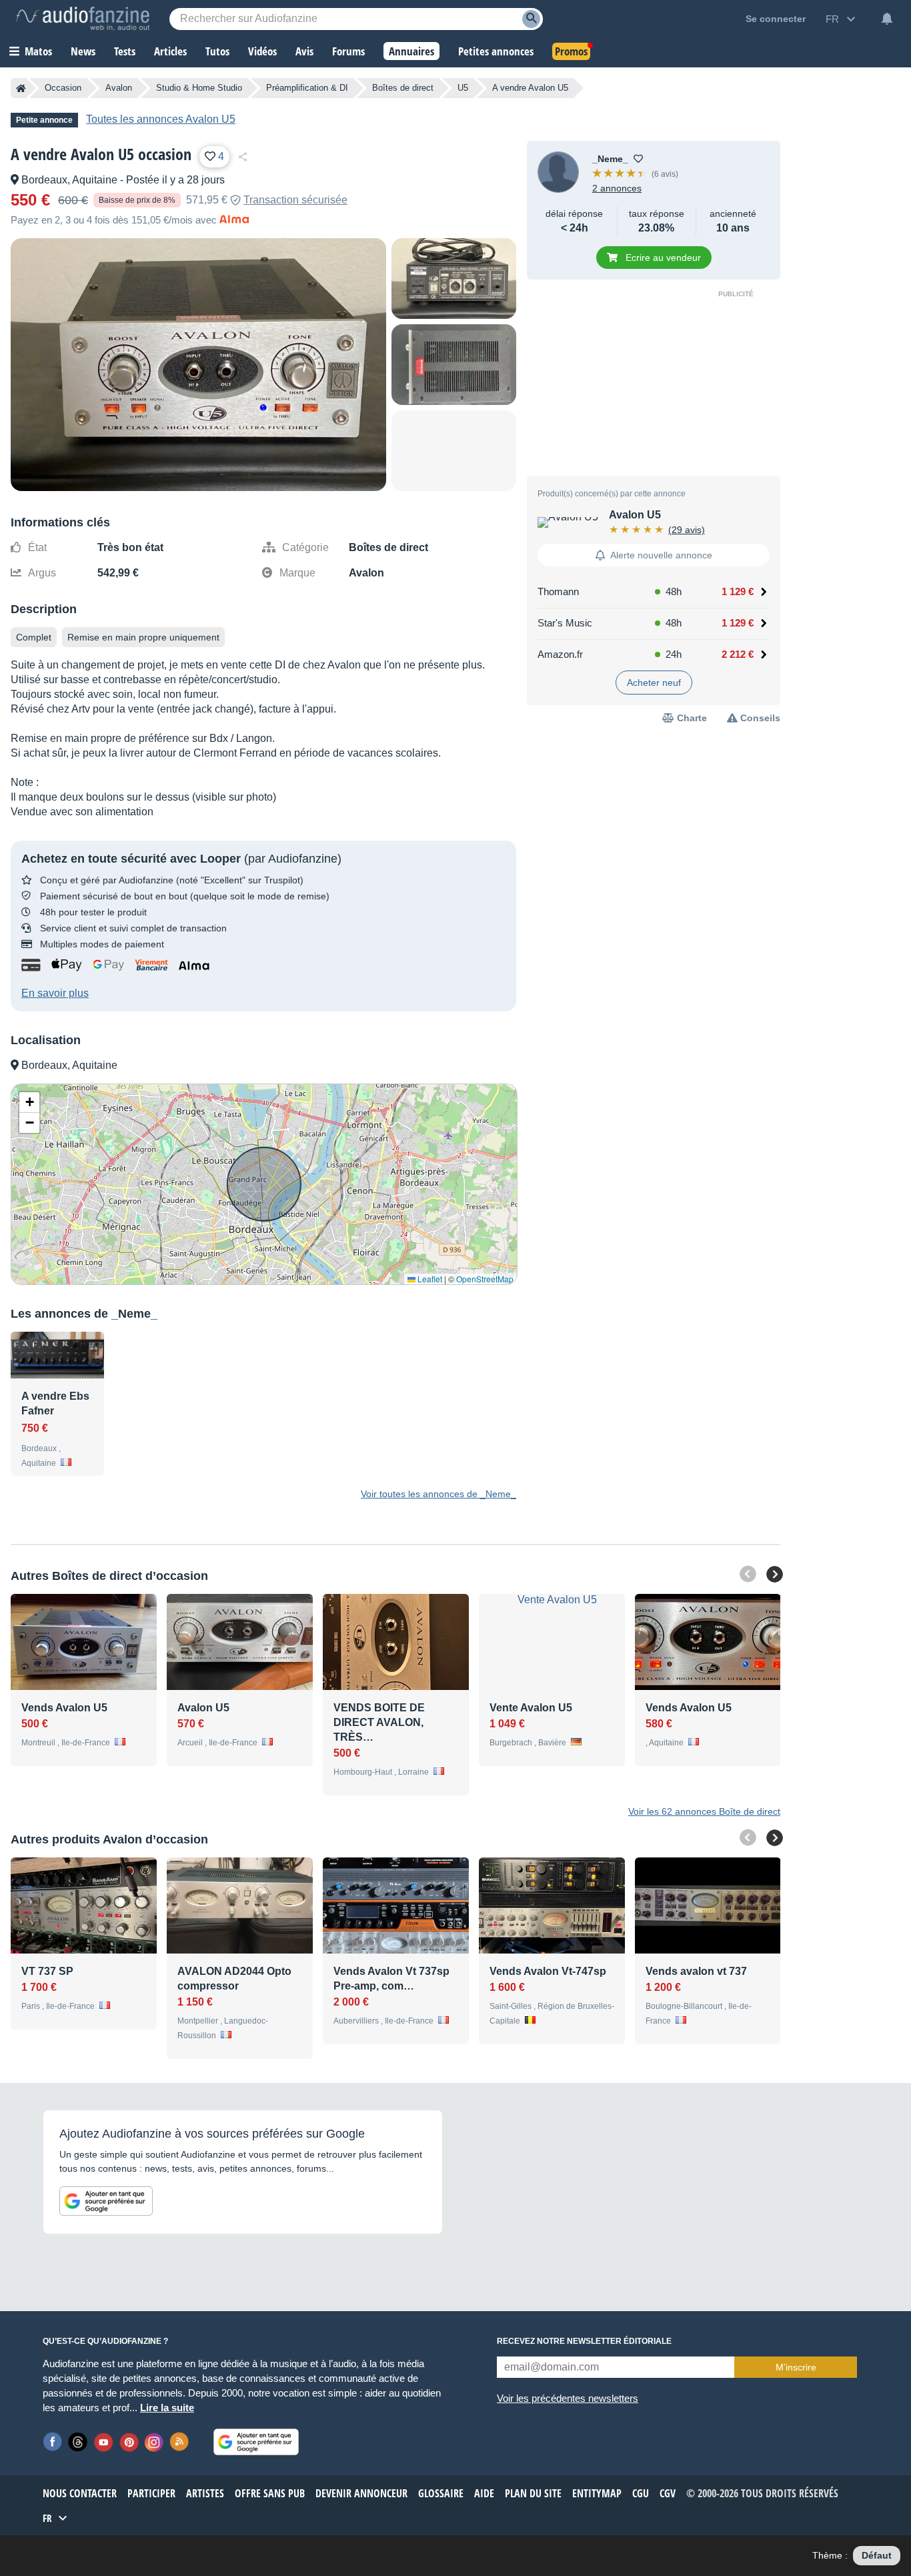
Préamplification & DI (307, 88)
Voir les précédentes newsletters (568, 2398)
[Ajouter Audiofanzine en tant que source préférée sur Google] (106, 2201)
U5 (463, 88)
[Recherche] (531, 19)
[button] (29, 1103)
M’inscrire (796, 2367)
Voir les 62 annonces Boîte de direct (704, 1811)
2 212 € (738, 654)
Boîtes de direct (403, 88)
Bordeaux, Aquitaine (69, 180)
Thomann (558, 591)
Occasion (63, 88)
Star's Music (565, 623)
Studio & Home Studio (199, 88)
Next (775, 1574)
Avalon (119, 88)
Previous (748, 1574)
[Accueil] (21, 88)
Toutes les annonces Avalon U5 (161, 119)
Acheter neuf (654, 683)
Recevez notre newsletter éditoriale (584, 2341)
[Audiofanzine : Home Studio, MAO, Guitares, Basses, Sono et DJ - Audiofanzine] (83, 19)
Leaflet (429, 1279)
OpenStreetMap (485, 1279)
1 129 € (738, 591)
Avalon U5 (635, 515)
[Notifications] (887, 19)
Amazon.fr (560, 654)
